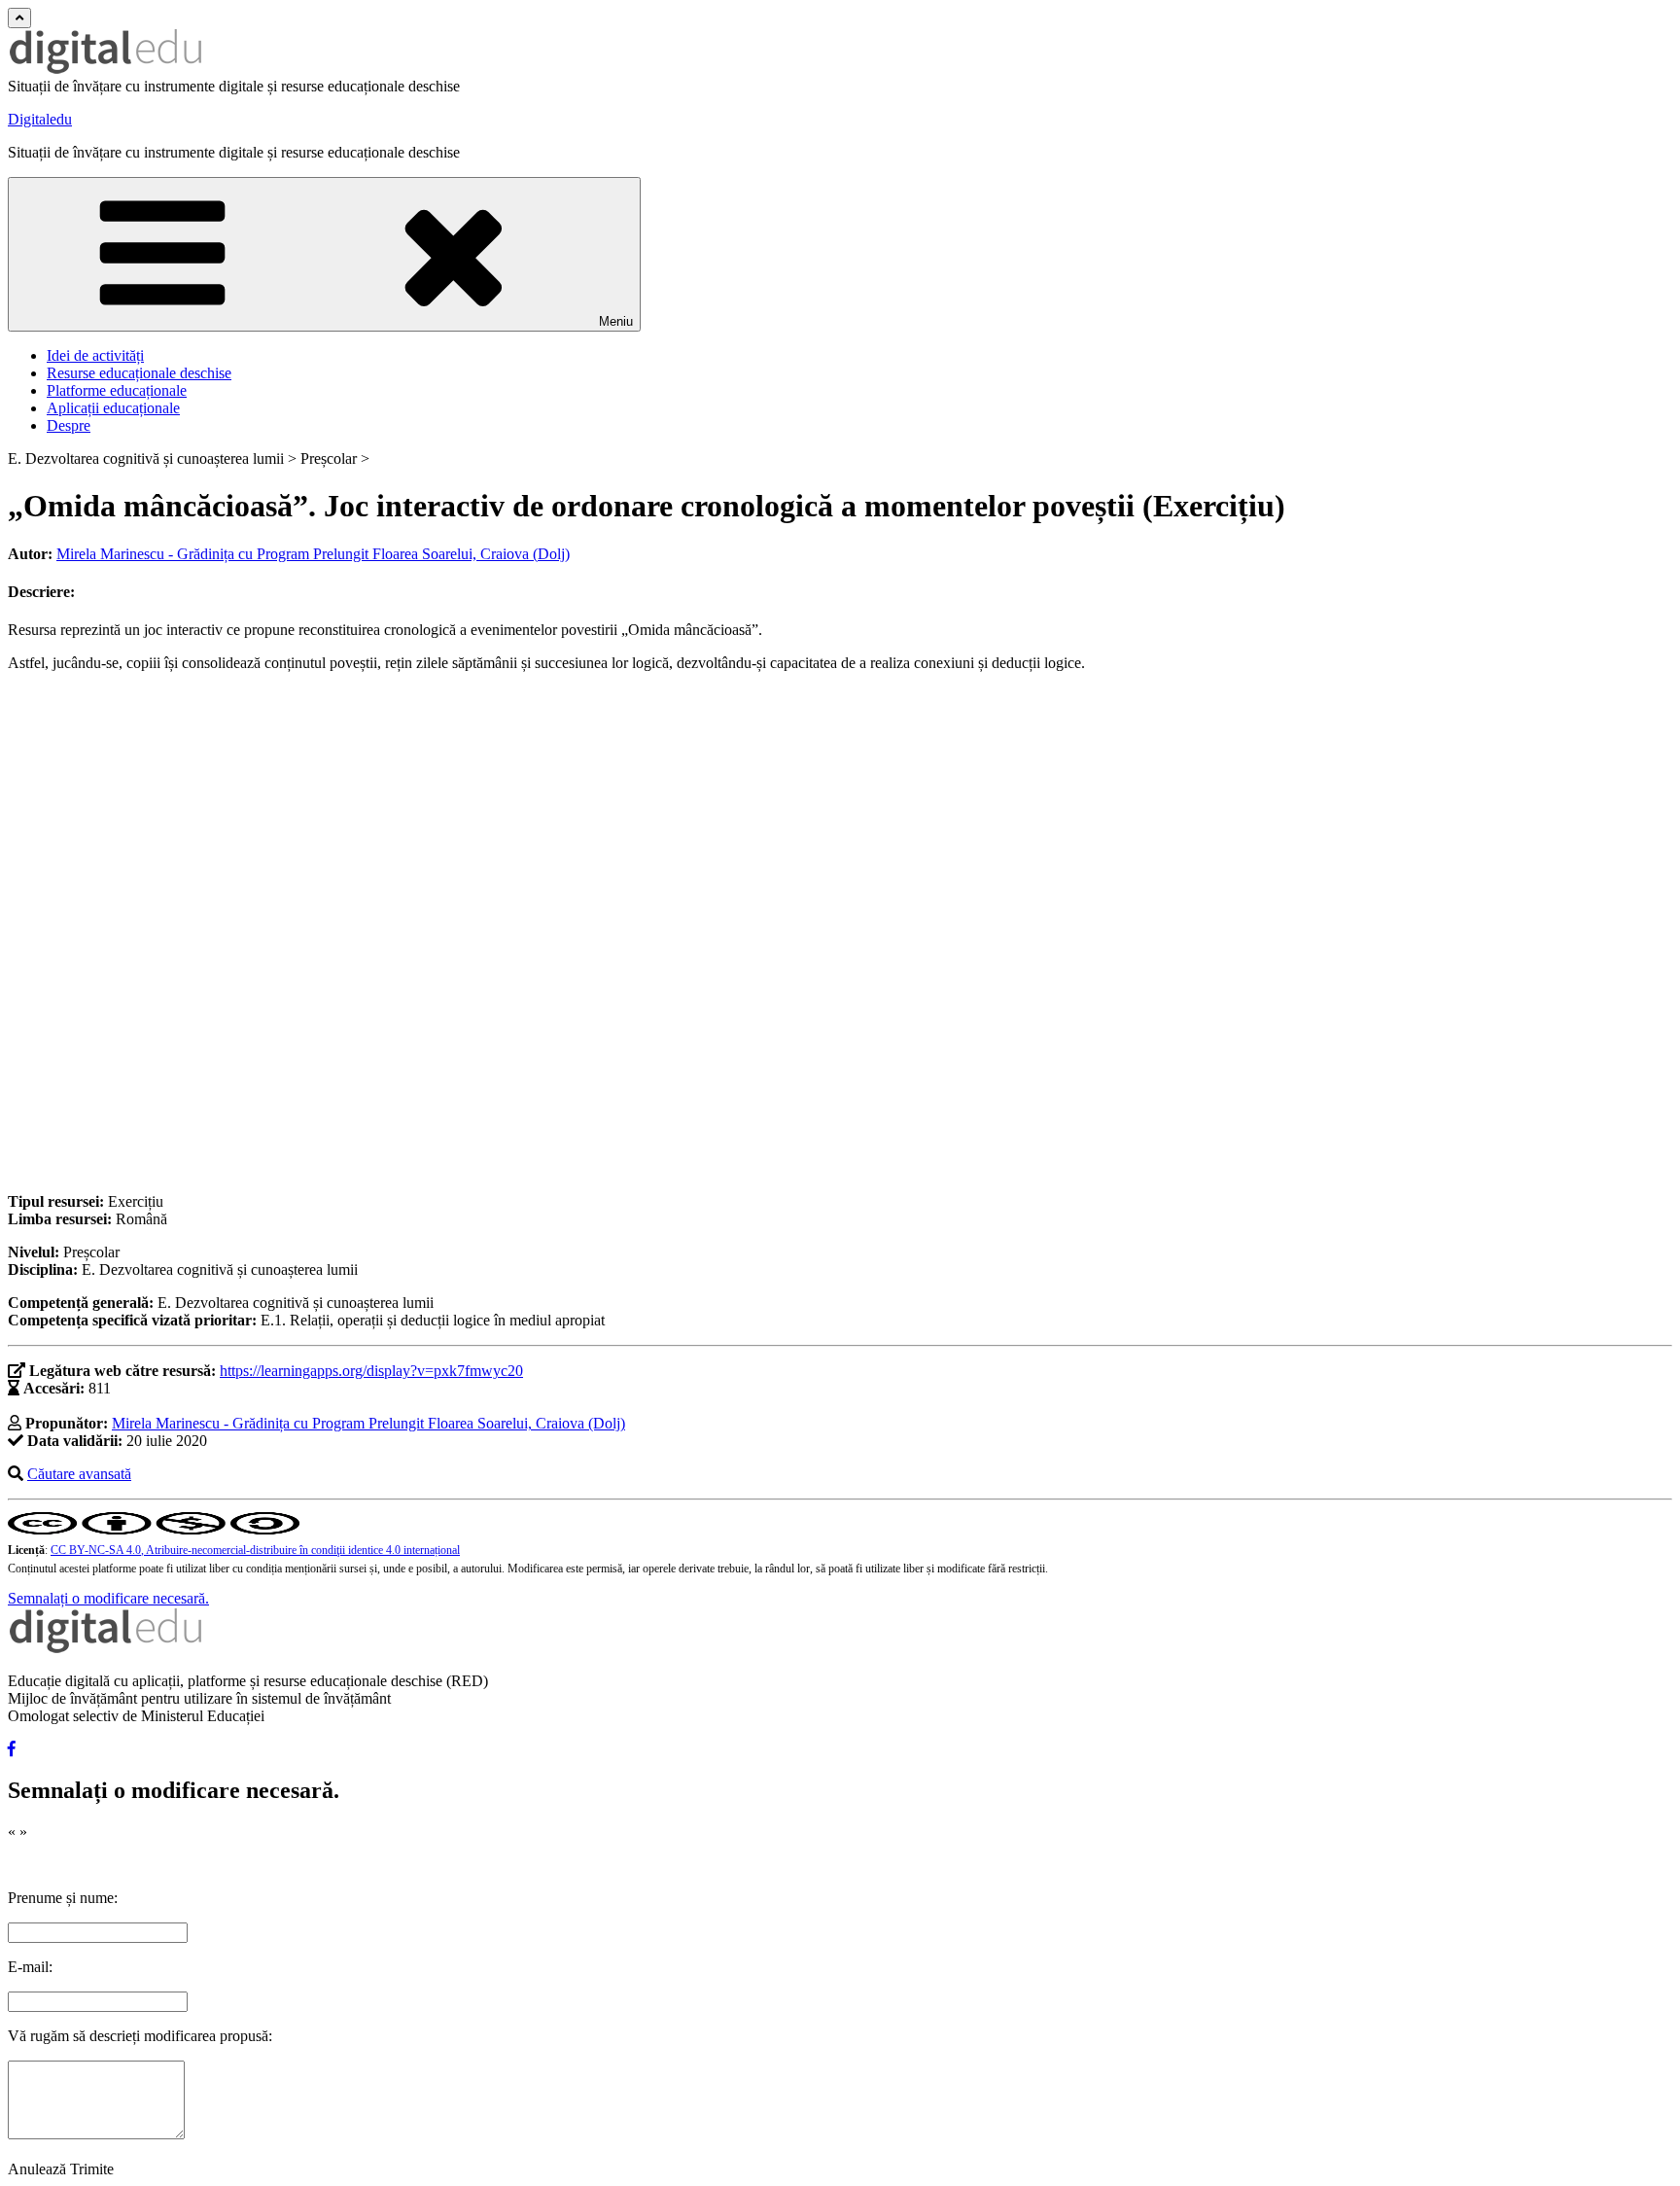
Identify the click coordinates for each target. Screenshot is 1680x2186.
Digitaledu (40, 119)
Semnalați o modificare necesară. (108, 1598)
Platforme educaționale (117, 390)
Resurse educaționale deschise (139, 373)
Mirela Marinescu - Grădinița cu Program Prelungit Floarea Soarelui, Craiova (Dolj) (313, 554)
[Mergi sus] (19, 18)
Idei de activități (95, 355)
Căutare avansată (79, 1474)
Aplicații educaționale (113, 408)
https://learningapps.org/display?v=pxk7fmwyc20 (371, 1371)
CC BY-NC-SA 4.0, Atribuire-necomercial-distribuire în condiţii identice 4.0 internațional (255, 1550)
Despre (69, 425)
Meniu (616, 321)
